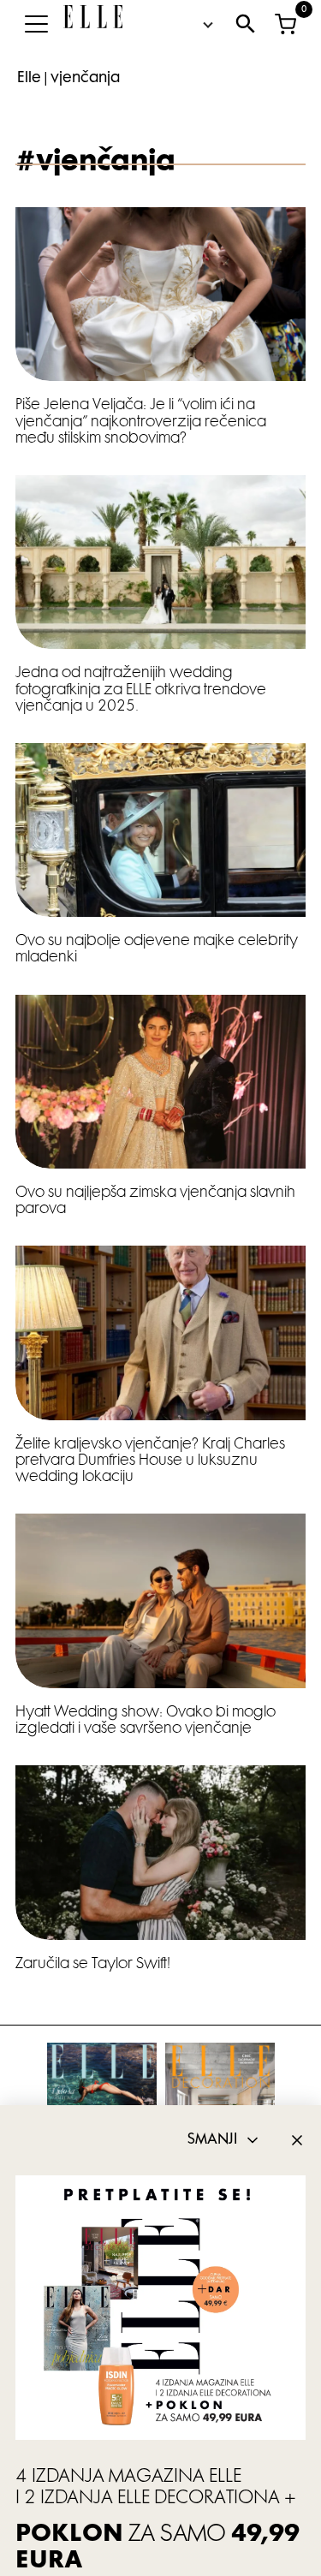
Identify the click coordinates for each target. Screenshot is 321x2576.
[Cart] (285, 24)
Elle (29, 79)
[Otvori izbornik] (36, 24)
